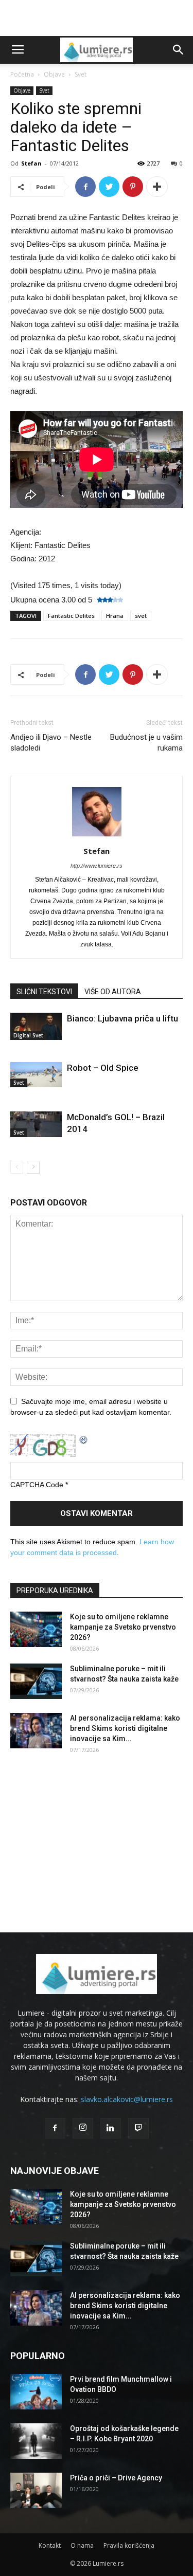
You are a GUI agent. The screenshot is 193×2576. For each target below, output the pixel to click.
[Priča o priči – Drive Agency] (36, 2490)
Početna (22, 74)
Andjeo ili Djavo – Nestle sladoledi (51, 743)
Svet (81, 74)
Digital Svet (28, 1035)
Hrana (115, 616)
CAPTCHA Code (37, 1485)
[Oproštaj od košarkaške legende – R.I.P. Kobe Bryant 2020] (36, 2441)
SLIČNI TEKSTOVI (44, 992)
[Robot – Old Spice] (36, 1075)
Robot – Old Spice (103, 1068)
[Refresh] (84, 1439)
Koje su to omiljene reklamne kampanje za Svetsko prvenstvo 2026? (123, 1627)
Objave (54, 74)
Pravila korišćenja (129, 2545)
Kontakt (50, 2545)
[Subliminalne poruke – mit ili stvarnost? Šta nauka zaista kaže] (36, 1681)
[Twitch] (138, 2128)
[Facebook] (55, 2128)
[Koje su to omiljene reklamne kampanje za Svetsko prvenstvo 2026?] (36, 1629)
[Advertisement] (97, 18)
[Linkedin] (111, 2128)
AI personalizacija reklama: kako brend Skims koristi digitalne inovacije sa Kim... (125, 1728)
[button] (179, 50)
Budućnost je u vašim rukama (146, 743)
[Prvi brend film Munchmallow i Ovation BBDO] (36, 2392)
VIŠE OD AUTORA (113, 992)
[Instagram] (83, 2128)
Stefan (31, 163)
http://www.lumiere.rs (97, 866)
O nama (82, 2545)
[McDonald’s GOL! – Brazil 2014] (36, 1124)
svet (141, 616)
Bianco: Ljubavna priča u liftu (122, 1018)
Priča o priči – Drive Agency (116, 2478)
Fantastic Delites (71, 616)
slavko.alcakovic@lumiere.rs (127, 2099)
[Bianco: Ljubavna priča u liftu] (36, 1026)
